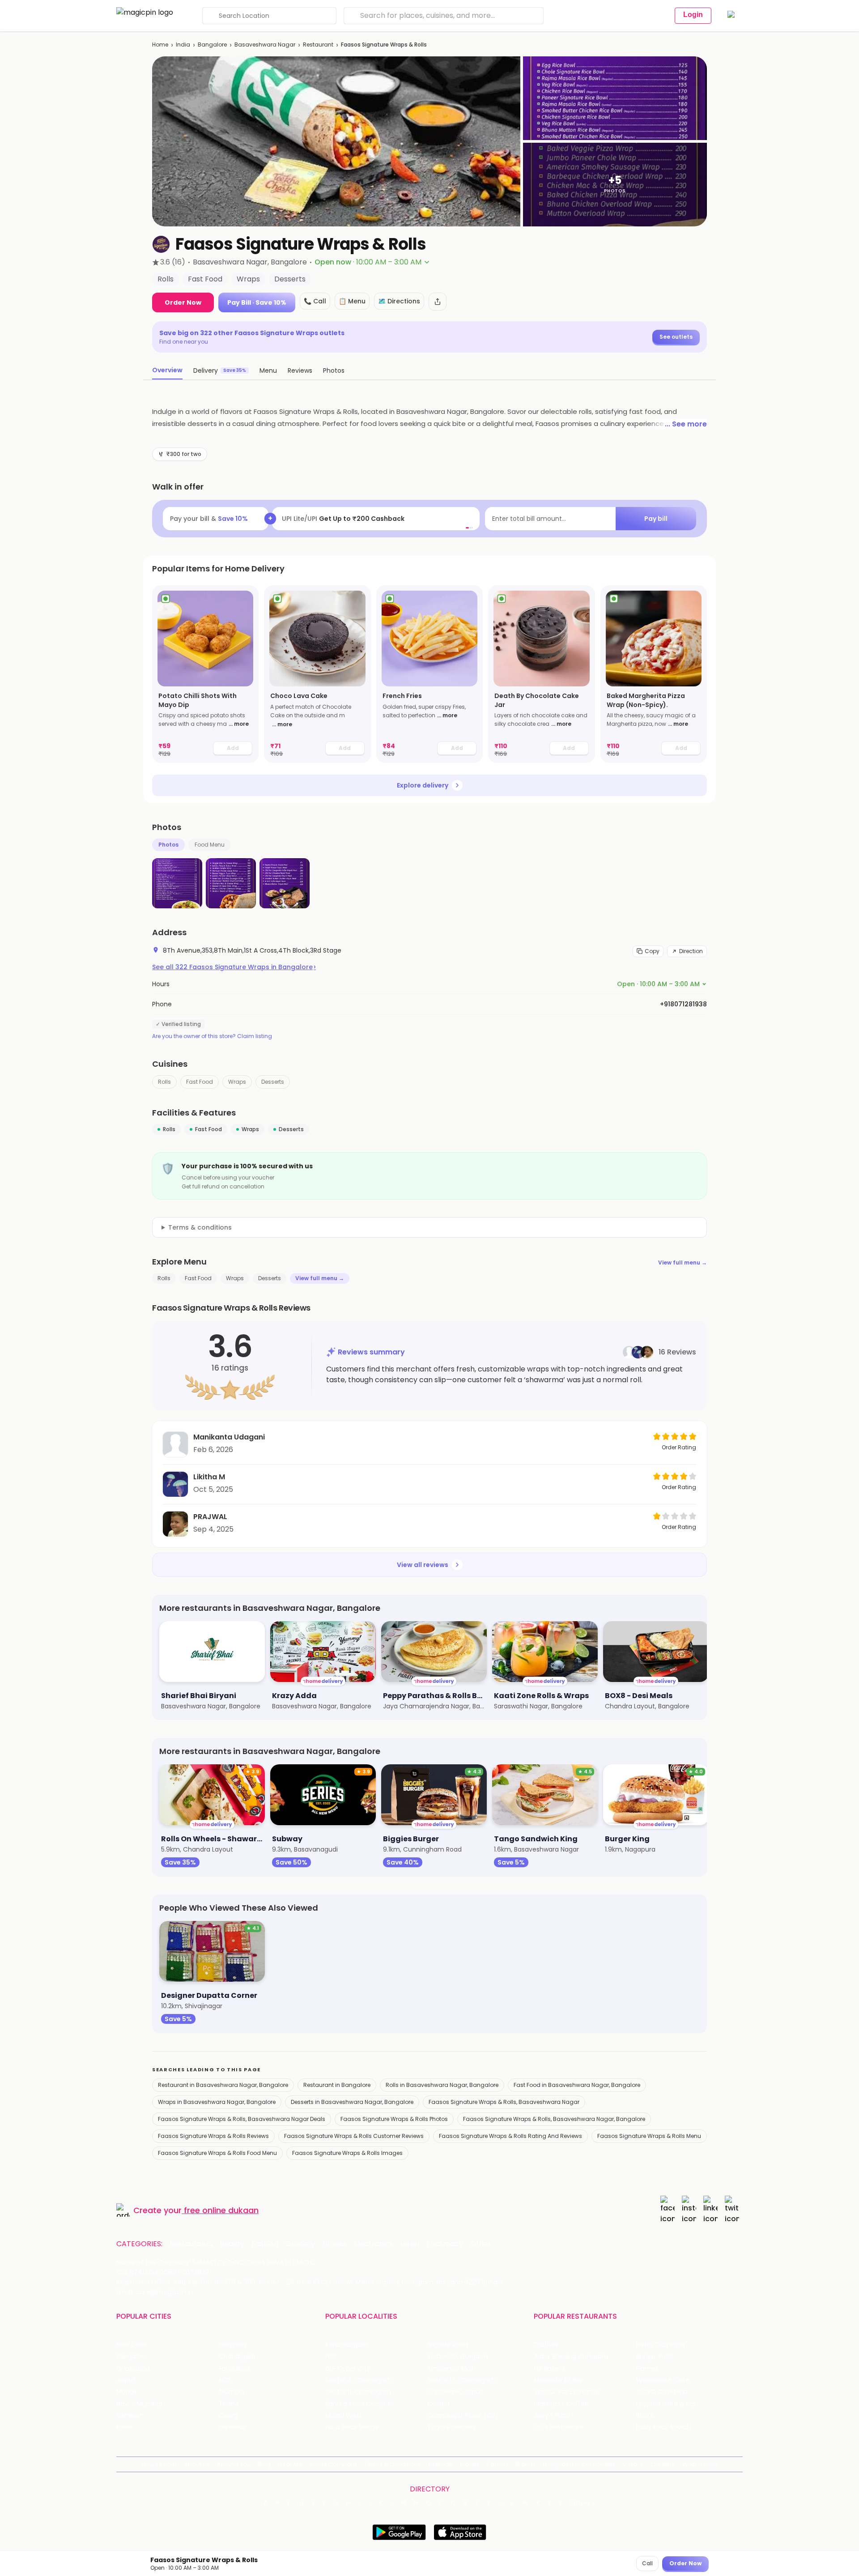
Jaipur (126, 2380)
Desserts (273, 1082)
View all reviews (423, 1565)
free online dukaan (221, 2210)
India (183, 45)
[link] (205, 674)
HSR (331, 2357)
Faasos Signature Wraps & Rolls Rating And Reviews (510, 2136)
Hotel (410, 2244)
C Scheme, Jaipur (455, 2392)
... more (239, 724)
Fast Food (200, 1082)
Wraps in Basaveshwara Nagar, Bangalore (217, 2102)
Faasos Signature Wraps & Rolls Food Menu (217, 2153)
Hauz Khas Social (662, 2427)
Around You (234, 2464)
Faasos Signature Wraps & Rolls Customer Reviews (354, 2136)
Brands (526, 2464)
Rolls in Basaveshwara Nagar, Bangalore (442, 2085)
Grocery (300, 2244)
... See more (686, 424)
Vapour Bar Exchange (567, 2392)
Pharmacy (445, 2244)
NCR (225, 2380)
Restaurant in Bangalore (337, 2085)
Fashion (265, 2244)
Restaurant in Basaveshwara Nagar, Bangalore (223, 2085)
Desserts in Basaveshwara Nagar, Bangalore (352, 2102)
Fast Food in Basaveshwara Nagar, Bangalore (577, 2085)
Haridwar (232, 2427)
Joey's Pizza (552, 2416)
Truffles (546, 2345)
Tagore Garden (451, 2427)
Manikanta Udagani (229, 1437)
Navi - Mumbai (139, 2404)
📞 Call (315, 301)
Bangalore (212, 45)
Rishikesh (130, 2416)
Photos (168, 845)
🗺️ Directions (399, 301)
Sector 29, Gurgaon (457, 2357)
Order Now (183, 302)
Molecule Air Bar (558, 2380)
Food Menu (210, 845)
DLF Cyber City (348, 2369)
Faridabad (234, 2369)
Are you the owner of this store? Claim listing (212, 1036)
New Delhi (131, 2345)
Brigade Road (448, 2345)
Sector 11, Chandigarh (358, 2392)
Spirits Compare (333, 2464)
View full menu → (683, 1262)
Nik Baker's (550, 2369)
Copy (652, 951)
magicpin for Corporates (579, 2464)
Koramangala (346, 2345)
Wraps (237, 1082)
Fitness (334, 2244)
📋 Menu (352, 301)
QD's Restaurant (559, 2427)
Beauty (232, 2244)
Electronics (374, 2244)
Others (583, 2503)
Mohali (126, 2392)
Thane (229, 2404)
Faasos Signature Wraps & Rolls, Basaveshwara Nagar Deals (242, 2119)
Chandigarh (237, 2357)
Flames (647, 2369)
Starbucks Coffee (561, 2404)
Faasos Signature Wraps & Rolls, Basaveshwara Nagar (504, 2102)
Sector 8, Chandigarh (358, 2380)
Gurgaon (232, 2345)
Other (481, 2244)
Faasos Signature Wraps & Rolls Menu (649, 2136)
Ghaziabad (133, 2369)
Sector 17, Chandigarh (461, 2380)
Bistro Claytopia (661, 2345)
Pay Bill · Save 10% (257, 302)
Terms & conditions (200, 1227)
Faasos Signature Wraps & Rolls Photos (394, 2119)
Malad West (344, 2416)
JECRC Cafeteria (662, 2392)
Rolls (164, 1082)
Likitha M (209, 1477)
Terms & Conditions (393, 2464)
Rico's (645, 2416)
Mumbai (232, 2392)
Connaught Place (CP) (463, 2416)
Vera (630, 2464)
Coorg (228, 2416)
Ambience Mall (450, 2369)
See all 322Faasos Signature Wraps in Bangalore (234, 967)
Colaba (438, 2404)
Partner (498, 2464)
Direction (691, 951)
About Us (197, 2464)
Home (160, 45)
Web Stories (700, 2464)
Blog (264, 2464)
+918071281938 (683, 1004)
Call (647, 2563)
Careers (663, 2464)
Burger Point (655, 2357)
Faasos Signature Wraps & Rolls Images (347, 2153)
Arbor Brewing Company (572, 2357)
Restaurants (191, 2244)
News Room (159, 2464)
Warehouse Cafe (663, 2380)
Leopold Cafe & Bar (666, 2404)
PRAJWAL (210, 1517)
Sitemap (440, 2464)
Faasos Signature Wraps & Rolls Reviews (213, 2136)
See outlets (676, 337)
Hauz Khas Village (352, 2427)
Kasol (124, 2427)
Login (693, 15)
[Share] (438, 302)
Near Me (290, 2464)
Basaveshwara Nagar (265, 45)
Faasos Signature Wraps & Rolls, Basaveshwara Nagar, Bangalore (554, 2119)
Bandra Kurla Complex (360, 2404)
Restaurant (318, 45)
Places (470, 2464)
